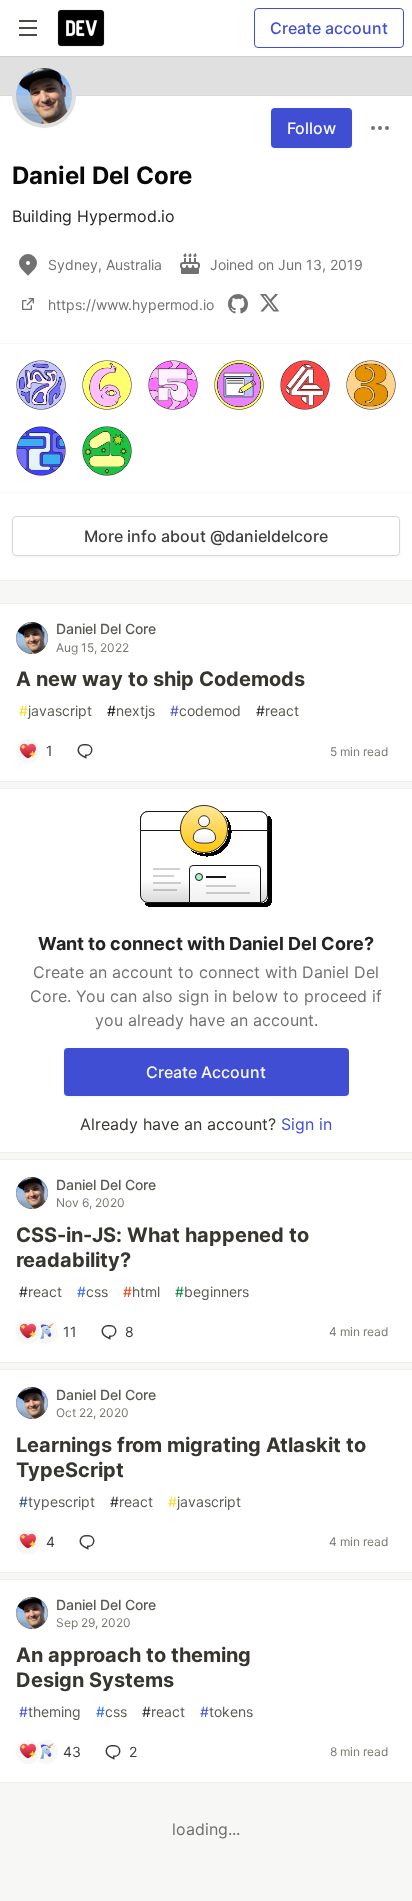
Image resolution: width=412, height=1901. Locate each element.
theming (50, 1711)
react (277, 710)
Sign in (306, 1124)
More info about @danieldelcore (206, 536)
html (141, 1291)
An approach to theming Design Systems (133, 1667)
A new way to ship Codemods (160, 679)
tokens (226, 1711)
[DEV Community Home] (81, 28)
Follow (311, 128)
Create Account (206, 1072)
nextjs (131, 710)
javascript (55, 710)
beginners (212, 1291)
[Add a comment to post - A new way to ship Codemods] (89, 751)
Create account (329, 28)
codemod (205, 710)
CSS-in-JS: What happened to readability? (162, 1247)
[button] (41, 385)
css (92, 1291)
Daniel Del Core (106, 628)
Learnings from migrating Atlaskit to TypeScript (191, 1457)
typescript (57, 1501)
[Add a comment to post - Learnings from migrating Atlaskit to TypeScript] (91, 1542)
